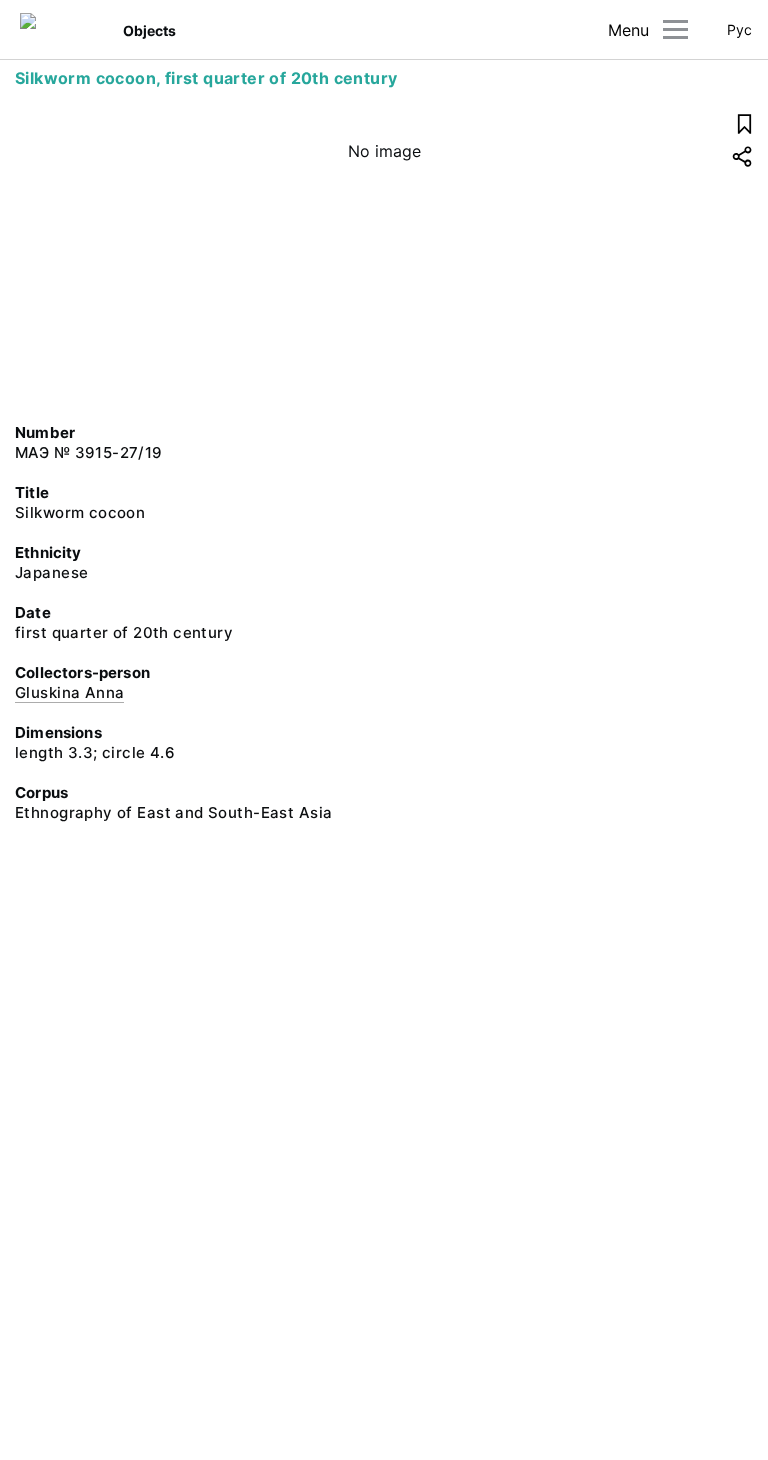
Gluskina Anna (69, 692)
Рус (739, 29)
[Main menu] (675, 29)
